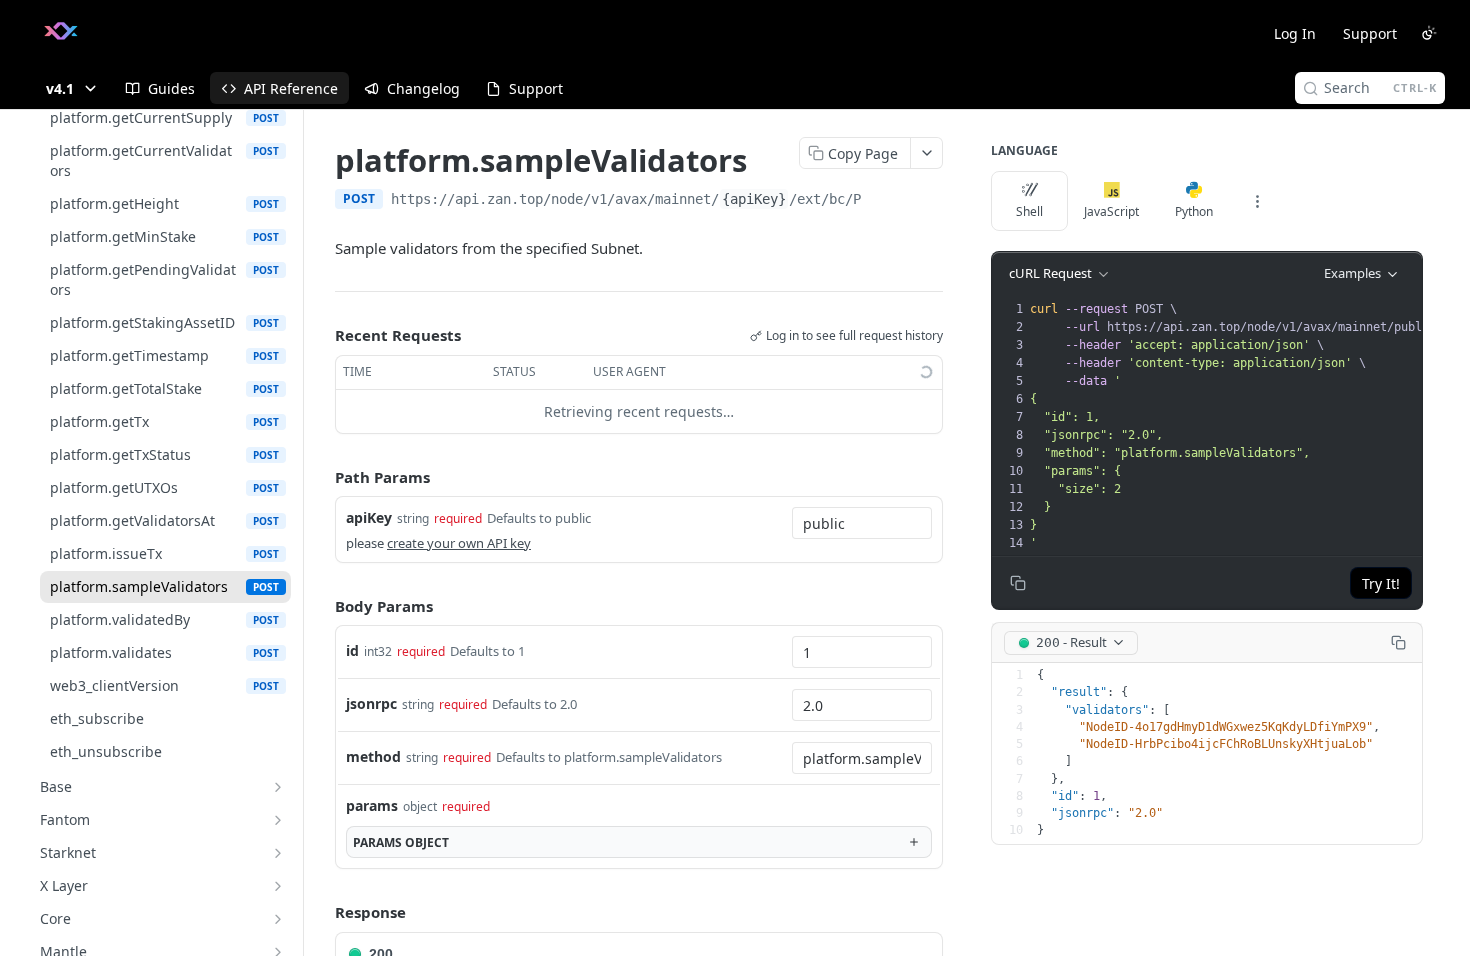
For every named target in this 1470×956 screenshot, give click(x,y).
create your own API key (459, 543)
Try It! (1381, 583)
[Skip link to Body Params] (321, 606)
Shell (1029, 211)
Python (1194, 211)
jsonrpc (371, 703)
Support (1370, 33)
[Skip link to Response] (321, 913)
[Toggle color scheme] (1429, 33)
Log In (1295, 33)
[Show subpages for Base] (278, 787)
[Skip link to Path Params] (321, 477)
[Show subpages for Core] (278, 919)
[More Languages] (1257, 201)
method (373, 756)
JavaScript (1111, 211)
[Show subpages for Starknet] (278, 853)
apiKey (369, 517)
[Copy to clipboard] (881, 201)
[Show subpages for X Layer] (278, 886)
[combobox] (862, 523)
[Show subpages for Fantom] (278, 820)
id (352, 650)
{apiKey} (754, 199)
